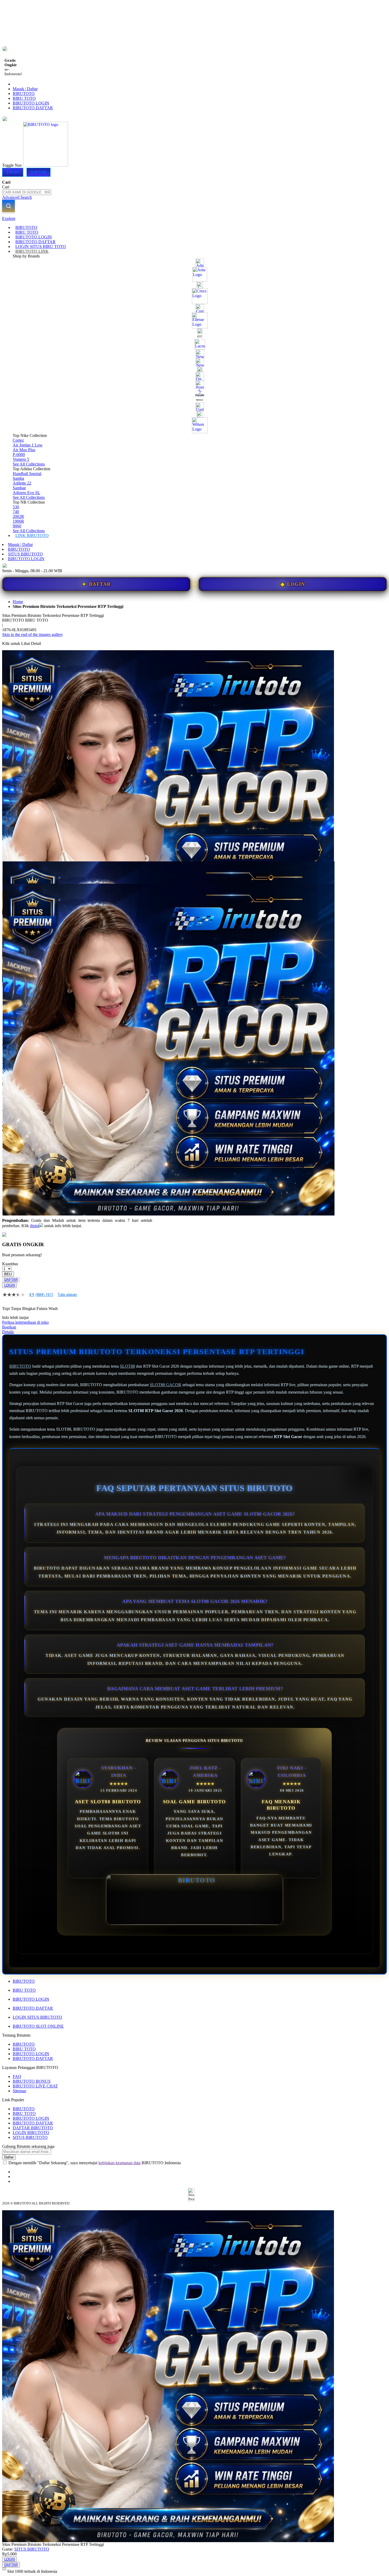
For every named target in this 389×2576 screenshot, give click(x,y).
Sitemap (19, 2091)
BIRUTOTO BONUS (32, 2081)
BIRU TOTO (24, 98)
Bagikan (9, 1327)
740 (16, 512)
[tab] (195, 219)
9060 (17, 526)
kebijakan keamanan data (119, 2163)
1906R (18, 521)
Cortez (18, 440)
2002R (18, 516)
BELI (8, 1274)
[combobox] (27, 192)
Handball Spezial (27, 474)
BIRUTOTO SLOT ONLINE (38, 2026)
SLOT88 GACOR (166, 1385)
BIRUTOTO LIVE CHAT (35, 2086)
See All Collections (29, 464)
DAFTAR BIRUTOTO (33, 2128)
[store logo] (46, 165)
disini (34, 1226)
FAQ (17, 2076)
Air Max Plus (24, 450)
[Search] (8, 206)
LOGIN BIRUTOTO (31, 2133)
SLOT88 (127, 1366)
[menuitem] (26, 227)
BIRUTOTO (24, 94)
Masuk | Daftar (25, 89)
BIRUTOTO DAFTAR (33, 108)
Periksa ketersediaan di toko (25, 1322)
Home (18, 602)
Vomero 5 (21, 459)
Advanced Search (17, 197)
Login (13, 172)
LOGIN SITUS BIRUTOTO (37, 2017)
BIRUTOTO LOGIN (31, 103)
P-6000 (19, 455)
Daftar (39, 172)
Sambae (19, 488)
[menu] (195, 382)
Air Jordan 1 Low (28, 445)
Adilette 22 (22, 483)
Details (8, 1332)
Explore (9, 218)
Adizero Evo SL (26, 493)
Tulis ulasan (67, 1295)
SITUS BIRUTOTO (25, 554)
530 (16, 507)
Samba (18, 478)
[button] (13, 872)
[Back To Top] (4, 2568)
